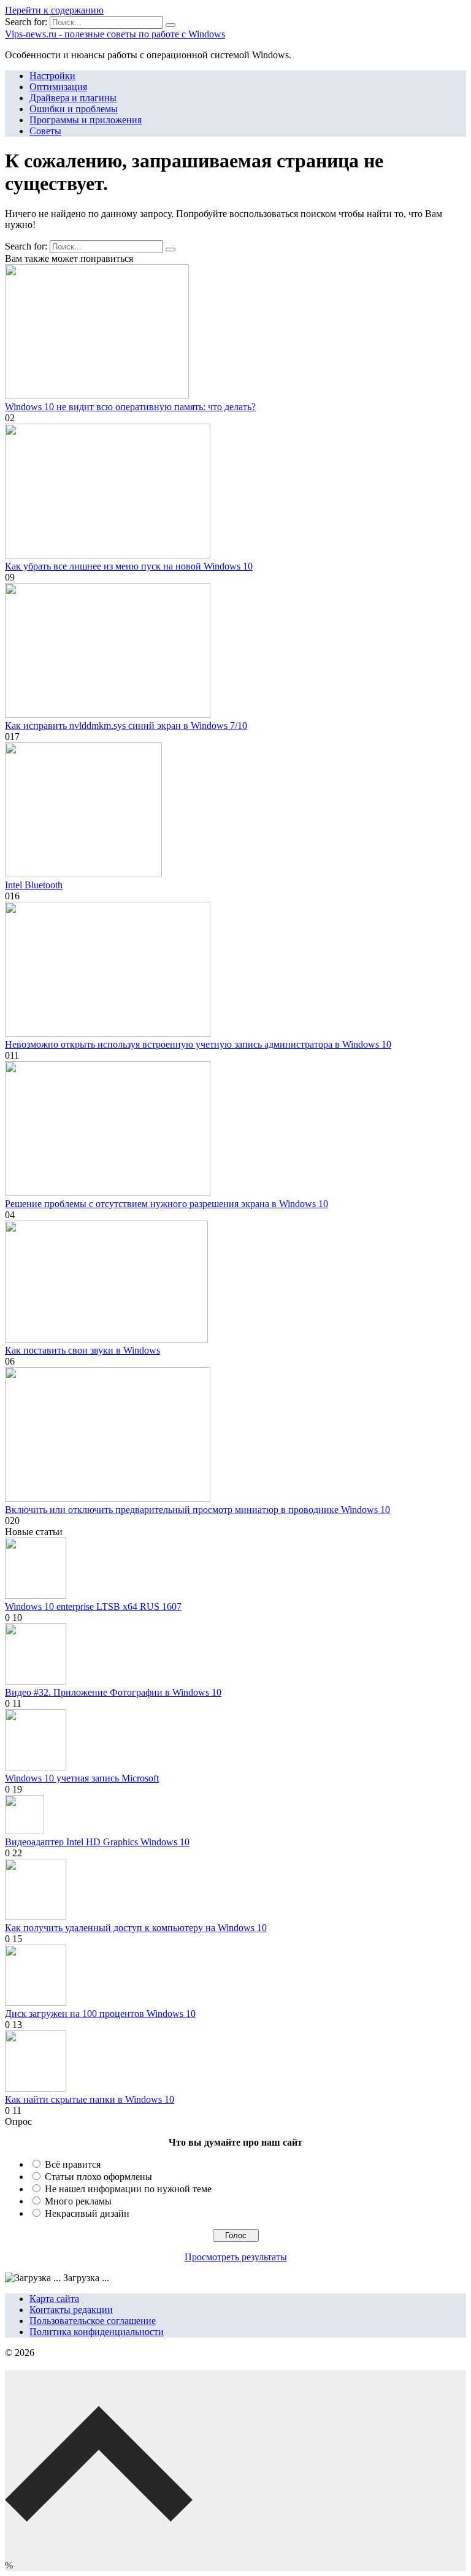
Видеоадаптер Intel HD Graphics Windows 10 (97, 1842)
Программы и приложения (86, 120)
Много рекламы (78, 2201)
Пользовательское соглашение (93, 2321)
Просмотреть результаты (236, 2257)
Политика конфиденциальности (97, 2332)
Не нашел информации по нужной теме (128, 2189)
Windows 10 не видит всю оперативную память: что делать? (130, 407)
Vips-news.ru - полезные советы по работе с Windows (115, 34)
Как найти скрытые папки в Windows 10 (90, 2099)
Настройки (52, 76)
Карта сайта (54, 2299)
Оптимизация (58, 87)
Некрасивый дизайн (87, 2213)
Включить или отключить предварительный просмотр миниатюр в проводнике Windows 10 (197, 1510)
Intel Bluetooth (34, 885)
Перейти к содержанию (54, 10)
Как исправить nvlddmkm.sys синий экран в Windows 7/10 (126, 726)
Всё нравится (73, 2164)
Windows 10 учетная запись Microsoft (82, 1778)
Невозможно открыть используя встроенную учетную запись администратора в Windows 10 (198, 1044)
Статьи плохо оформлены (98, 2177)
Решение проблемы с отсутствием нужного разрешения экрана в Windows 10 (167, 1204)
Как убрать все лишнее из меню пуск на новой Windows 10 (129, 566)
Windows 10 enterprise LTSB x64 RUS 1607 (93, 1606)
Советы (45, 131)
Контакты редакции (71, 2310)
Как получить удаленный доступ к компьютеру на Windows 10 (136, 1928)
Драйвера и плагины (73, 98)
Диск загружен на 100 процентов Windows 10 (100, 2014)
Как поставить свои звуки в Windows (82, 1350)
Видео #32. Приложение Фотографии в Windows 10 (113, 1692)
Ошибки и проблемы (74, 109)
